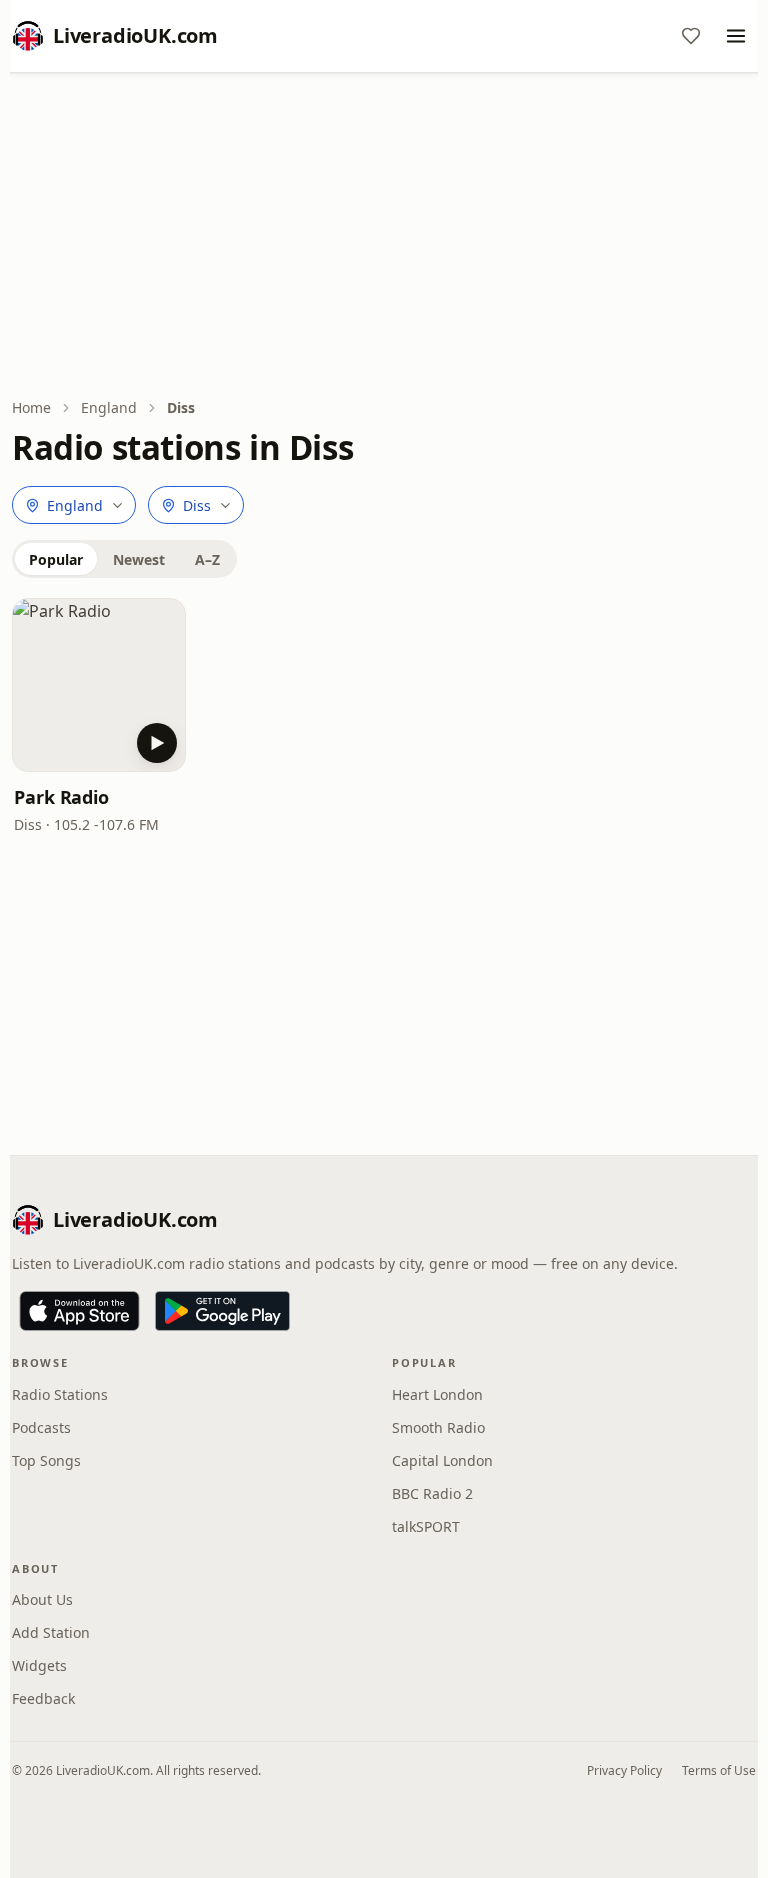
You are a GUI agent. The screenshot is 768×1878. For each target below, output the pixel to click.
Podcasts (41, 1427)
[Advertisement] (384, 237)
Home (31, 407)
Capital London (442, 1460)
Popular (56, 559)
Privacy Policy (624, 1770)
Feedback (43, 1698)
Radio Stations (60, 1394)
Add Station (51, 1632)
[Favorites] (691, 36)
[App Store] (79, 1311)
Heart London (437, 1394)
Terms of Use (719, 1770)
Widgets (39, 1665)
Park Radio (61, 797)
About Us (42, 1599)
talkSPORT (426, 1526)
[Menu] (736, 36)
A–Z (207, 559)
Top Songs (46, 1460)
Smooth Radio (438, 1427)
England (109, 407)
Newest (139, 559)
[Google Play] (222, 1311)
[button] (99, 685)
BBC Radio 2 (432, 1493)
